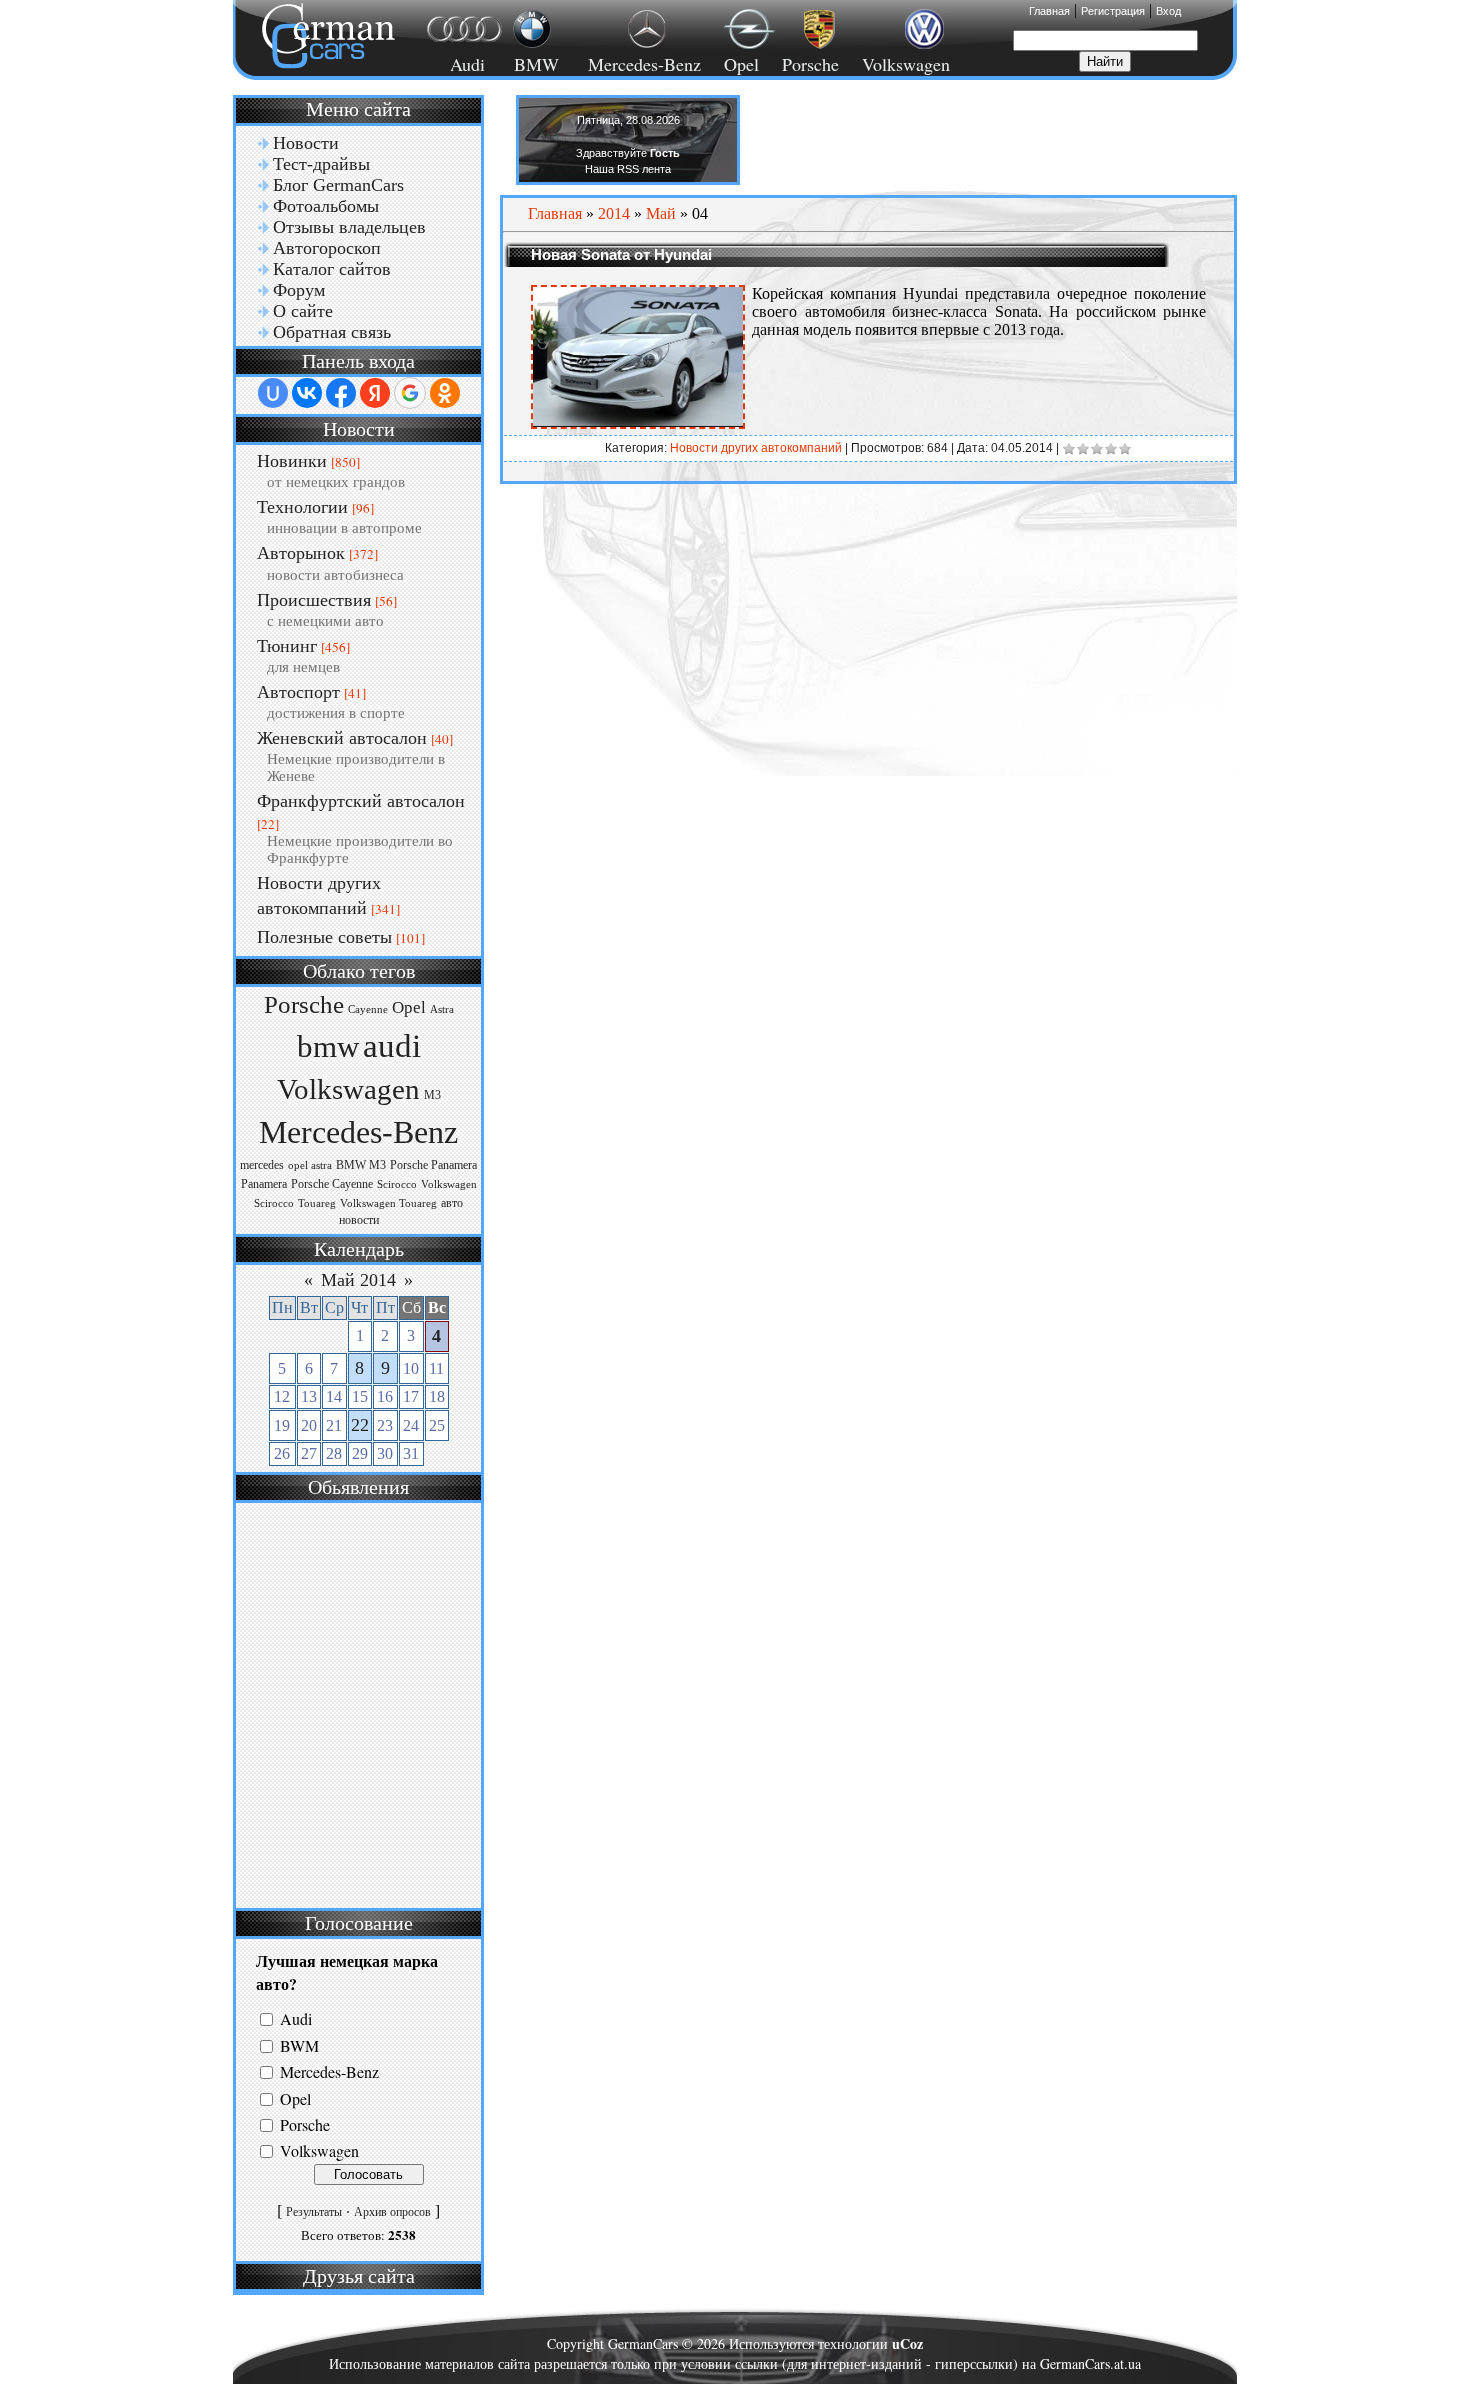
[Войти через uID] (273, 393)
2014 (614, 213)
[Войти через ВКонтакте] (307, 393)
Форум (299, 290)
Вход (1168, 11)
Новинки (292, 461)
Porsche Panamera (433, 1165)
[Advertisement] (356, 1703)
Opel (741, 64)
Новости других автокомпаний (756, 448)
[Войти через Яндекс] (375, 393)
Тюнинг (287, 646)
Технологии (302, 507)
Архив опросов (392, 2212)
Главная (1049, 11)
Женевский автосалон (342, 738)
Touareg (317, 1203)
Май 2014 (358, 1280)
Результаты (314, 2212)
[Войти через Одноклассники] (445, 393)
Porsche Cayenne (332, 1184)
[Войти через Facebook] (341, 393)
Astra (442, 1009)
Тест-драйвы (321, 164)
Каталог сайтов (332, 269)
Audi (455, 64)
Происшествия (314, 600)
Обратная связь (332, 332)
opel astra (310, 1165)
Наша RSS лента (628, 169)
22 (360, 1425)
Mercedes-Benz (641, 64)
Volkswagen (906, 64)
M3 (432, 1095)
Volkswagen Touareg (388, 1203)
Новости (306, 143)
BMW (533, 64)
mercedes (262, 1165)
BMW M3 (361, 1165)
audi (392, 1045)
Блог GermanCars (338, 185)
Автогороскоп (327, 248)
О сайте (303, 311)
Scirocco (397, 1184)
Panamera (264, 1184)
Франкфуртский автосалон (361, 801)
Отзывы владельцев (349, 227)
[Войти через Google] (410, 393)
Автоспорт (298, 692)
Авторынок (301, 553)
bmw (328, 1047)
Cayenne (368, 1009)
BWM (299, 2045)
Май (661, 213)
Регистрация (1113, 11)
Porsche (810, 64)
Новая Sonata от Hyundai (621, 254)
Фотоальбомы (326, 206)
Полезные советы (324, 937)
